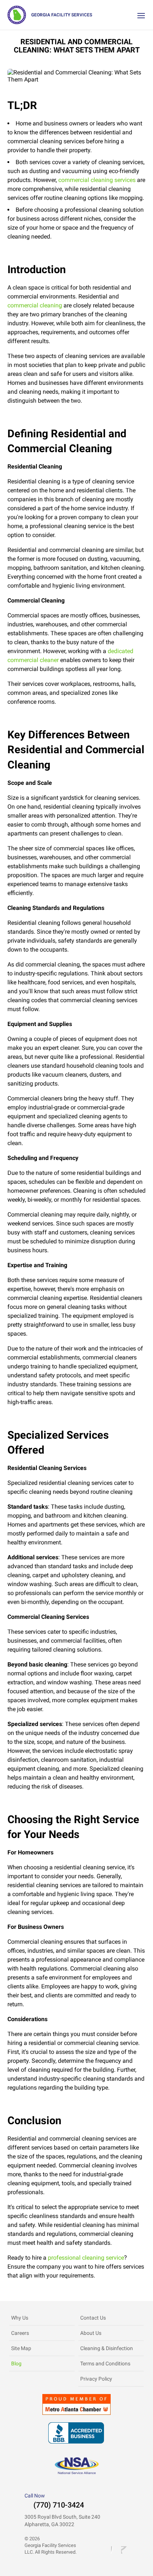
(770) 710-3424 (59, 2505)
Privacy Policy (96, 2379)
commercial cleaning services (97, 180)
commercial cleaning (35, 305)
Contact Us (93, 2318)
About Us (91, 2333)
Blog (16, 2364)
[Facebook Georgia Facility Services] (113, 2550)
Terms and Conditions (105, 2364)
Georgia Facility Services (62, 15)
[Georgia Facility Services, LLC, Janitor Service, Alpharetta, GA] (76, 2433)
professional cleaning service (86, 2258)
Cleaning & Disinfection (107, 2348)
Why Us (20, 2318)
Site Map (21, 2348)
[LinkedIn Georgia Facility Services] (125, 2550)
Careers (20, 2333)
